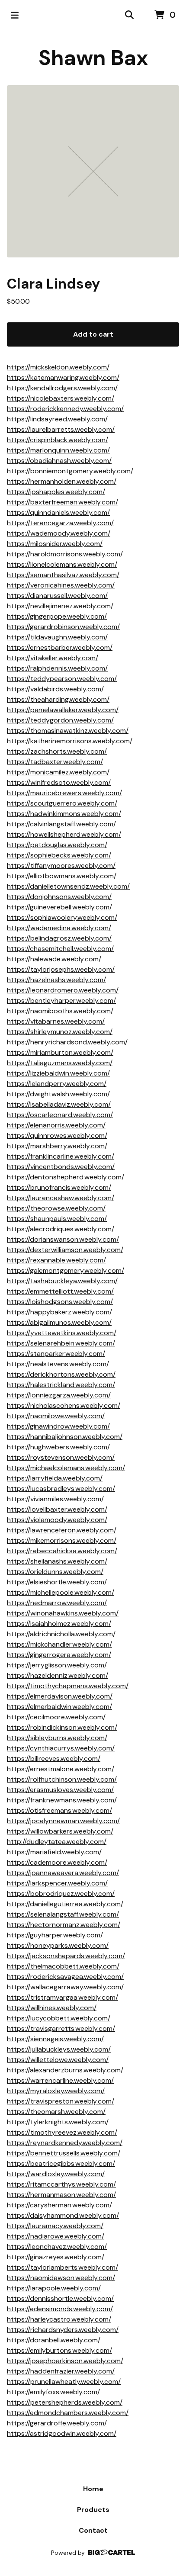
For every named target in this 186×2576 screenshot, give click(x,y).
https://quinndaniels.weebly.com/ (58, 512)
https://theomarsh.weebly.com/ (56, 2112)
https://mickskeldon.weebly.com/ (58, 367)
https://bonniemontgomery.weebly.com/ (70, 471)
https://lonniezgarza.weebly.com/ (59, 1395)
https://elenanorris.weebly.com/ (56, 1125)
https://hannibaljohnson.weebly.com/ (65, 1437)
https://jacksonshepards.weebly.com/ (66, 1956)
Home (93, 2489)
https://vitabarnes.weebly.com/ (56, 1021)
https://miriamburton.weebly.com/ (60, 1052)
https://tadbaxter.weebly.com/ (55, 762)
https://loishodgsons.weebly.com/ (60, 1302)
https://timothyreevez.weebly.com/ (62, 2132)
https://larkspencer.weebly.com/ (57, 1883)
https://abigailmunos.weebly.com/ (59, 1322)
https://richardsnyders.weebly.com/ (63, 2330)
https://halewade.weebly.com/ (54, 959)
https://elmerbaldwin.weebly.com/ (59, 1707)
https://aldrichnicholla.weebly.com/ (61, 1634)
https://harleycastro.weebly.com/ (59, 2319)
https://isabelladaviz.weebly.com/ (59, 1104)
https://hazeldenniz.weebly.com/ (58, 1675)
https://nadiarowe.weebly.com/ (56, 2236)
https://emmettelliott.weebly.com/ (60, 1291)
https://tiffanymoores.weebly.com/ (61, 866)
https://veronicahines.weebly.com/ (61, 585)
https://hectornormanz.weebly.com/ (64, 1925)
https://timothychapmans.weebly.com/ (68, 1686)
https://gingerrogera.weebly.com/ (59, 1655)
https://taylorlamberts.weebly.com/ (63, 2267)
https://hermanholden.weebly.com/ (62, 481)
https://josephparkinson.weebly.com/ (65, 2361)
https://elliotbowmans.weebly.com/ (62, 876)
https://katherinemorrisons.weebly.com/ (70, 741)
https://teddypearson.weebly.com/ (62, 679)
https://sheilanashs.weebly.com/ (57, 1561)
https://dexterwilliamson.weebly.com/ (65, 1250)
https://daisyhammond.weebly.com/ (63, 2215)
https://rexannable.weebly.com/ (56, 1260)
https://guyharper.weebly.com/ (55, 1935)
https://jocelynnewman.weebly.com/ (63, 1821)
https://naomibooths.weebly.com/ (60, 1011)
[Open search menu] (129, 15)
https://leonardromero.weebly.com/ (63, 990)
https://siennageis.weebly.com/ (55, 2039)
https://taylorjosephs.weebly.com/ (61, 969)
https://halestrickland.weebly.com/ (61, 1385)
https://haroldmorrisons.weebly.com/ (65, 554)
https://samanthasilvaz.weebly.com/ (63, 575)
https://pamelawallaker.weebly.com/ (63, 710)
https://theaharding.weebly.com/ (58, 699)
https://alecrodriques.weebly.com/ (61, 1229)
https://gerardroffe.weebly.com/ (57, 2423)
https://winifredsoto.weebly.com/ (59, 782)
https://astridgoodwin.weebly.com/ (62, 2433)
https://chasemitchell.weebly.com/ (60, 949)
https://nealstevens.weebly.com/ (58, 1364)
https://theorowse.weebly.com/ (56, 1208)
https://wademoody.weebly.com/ (59, 533)
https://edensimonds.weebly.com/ (60, 2309)
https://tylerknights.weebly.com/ (58, 2122)
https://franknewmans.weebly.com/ (62, 1800)
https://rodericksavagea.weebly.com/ (65, 1977)
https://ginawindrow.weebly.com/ (58, 1426)
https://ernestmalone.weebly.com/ (61, 1769)
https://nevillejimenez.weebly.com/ (60, 606)
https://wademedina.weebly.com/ (59, 928)
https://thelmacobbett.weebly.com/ (63, 1966)
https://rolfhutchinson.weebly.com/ (62, 1779)
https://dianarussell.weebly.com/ (57, 596)
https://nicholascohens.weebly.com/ (64, 1405)
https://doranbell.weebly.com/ (54, 2340)
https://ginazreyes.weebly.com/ (56, 2257)
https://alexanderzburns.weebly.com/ (65, 2070)
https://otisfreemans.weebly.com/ (59, 1810)
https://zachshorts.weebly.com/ (57, 751)
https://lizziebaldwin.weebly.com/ (58, 1073)
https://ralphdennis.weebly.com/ (57, 668)
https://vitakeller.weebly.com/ (53, 658)
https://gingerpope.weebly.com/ (57, 616)
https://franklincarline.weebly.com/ (61, 1156)
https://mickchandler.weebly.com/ (59, 1644)
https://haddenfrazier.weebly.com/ (61, 2371)
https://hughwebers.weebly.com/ (58, 1447)
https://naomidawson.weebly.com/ (61, 2278)
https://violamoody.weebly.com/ (57, 1520)
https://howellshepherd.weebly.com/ (64, 834)
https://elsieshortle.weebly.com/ (57, 1582)
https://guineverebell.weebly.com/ (59, 907)
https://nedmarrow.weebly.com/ (57, 1603)
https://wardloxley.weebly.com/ (56, 2174)
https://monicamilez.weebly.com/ (58, 772)
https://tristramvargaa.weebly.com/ (63, 1997)
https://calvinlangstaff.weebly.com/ (61, 824)
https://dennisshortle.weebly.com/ (60, 2298)
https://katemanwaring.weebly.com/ (63, 377)
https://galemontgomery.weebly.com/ (66, 1270)
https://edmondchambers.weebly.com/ (68, 2413)
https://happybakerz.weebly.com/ (59, 1312)
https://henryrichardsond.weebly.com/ (67, 1042)
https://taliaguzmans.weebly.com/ (60, 1063)
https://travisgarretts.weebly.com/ (61, 2028)
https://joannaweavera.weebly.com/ (63, 1873)
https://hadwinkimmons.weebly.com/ (64, 814)
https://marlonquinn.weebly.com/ (58, 450)
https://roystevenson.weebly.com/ (61, 1457)
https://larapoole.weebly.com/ (54, 2288)
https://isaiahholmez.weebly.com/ (59, 1624)
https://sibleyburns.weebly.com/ (57, 1738)
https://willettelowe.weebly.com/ (58, 2060)
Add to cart (93, 334)
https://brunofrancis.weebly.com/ (59, 1187)
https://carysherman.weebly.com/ (59, 2205)
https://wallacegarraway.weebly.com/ (65, 1987)
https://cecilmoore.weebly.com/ (56, 1717)
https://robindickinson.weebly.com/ (62, 1727)
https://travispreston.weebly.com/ (61, 2101)
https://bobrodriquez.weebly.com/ (61, 1893)
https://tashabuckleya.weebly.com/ (62, 1281)
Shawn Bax (93, 58)
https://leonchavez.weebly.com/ (57, 2247)
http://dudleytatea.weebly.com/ (57, 1842)
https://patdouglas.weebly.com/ (57, 845)
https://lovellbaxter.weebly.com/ (57, 1509)
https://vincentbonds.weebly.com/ (61, 1167)
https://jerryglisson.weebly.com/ (57, 1665)
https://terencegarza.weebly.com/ (60, 523)
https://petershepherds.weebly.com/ (65, 2402)
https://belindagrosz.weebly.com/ (59, 938)
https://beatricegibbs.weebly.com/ (61, 2163)
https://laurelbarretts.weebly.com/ (61, 429)
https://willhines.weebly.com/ (52, 2008)
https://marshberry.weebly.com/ (57, 1146)
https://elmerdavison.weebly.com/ (60, 1696)
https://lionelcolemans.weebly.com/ (62, 564)
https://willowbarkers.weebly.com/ (60, 1831)
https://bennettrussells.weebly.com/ (64, 2153)
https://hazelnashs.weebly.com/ (56, 980)
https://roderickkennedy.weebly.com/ (65, 409)
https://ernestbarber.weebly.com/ (60, 647)
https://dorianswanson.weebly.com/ (63, 1239)
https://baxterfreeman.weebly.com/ (63, 502)
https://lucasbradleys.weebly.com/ (61, 1489)
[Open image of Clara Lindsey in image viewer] (93, 171)
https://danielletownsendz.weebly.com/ (68, 886)
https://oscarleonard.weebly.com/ (60, 1115)
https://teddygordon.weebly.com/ (60, 720)
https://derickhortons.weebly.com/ (61, 1374)
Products (93, 2510)
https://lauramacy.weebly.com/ (55, 2226)
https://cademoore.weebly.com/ (57, 1862)
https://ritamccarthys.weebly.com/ (61, 2184)
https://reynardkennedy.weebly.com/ (65, 2143)
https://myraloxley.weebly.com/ (56, 2091)
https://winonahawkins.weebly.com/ (63, 1613)
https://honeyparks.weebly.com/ (58, 1945)
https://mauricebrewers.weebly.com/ (64, 793)
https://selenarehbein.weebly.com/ (61, 1343)
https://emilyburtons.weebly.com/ (59, 2350)
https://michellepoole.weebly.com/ (61, 1592)
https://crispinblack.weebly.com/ (58, 440)
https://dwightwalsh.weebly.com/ (58, 1094)
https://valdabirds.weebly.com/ (55, 689)
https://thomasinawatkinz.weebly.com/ (68, 731)
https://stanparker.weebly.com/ (56, 1354)
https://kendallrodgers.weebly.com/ (62, 388)
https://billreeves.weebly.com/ (54, 1759)
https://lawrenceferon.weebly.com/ (62, 1530)
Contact (93, 2530)
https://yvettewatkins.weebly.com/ (62, 1333)
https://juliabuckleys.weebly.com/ (59, 2049)
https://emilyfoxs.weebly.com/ (53, 2392)
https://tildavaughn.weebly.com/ (57, 637)
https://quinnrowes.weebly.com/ (57, 1135)
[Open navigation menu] (15, 15)
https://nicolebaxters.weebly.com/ (61, 398)
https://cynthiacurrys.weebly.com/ (61, 1748)
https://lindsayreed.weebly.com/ (57, 419)
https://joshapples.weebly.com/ (56, 492)
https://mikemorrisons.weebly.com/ (62, 1540)
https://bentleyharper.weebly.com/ (61, 1001)
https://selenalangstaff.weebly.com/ (63, 1914)
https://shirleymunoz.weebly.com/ (60, 1032)
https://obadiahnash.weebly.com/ (59, 461)
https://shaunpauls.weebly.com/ (57, 1219)
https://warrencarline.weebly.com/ (60, 2080)
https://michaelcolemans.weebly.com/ (66, 1468)
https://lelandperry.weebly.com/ (57, 1084)
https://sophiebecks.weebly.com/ (59, 855)
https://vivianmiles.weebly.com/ (55, 1499)
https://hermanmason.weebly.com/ (61, 2195)
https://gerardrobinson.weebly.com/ (63, 627)
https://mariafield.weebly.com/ (54, 1852)
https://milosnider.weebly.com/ (55, 544)
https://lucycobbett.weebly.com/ (59, 2018)
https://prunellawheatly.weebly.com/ (64, 2382)
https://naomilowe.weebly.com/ (56, 1416)
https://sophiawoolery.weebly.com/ (62, 917)
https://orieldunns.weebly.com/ (55, 1572)
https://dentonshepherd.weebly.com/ (66, 1177)
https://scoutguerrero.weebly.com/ (62, 803)
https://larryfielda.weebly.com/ (55, 1478)
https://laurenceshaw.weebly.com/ (61, 1198)
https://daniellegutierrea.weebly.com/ (65, 1904)
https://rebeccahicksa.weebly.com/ (62, 1551)
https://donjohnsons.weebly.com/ (59, 897)
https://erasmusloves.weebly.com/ (60, 1790)
